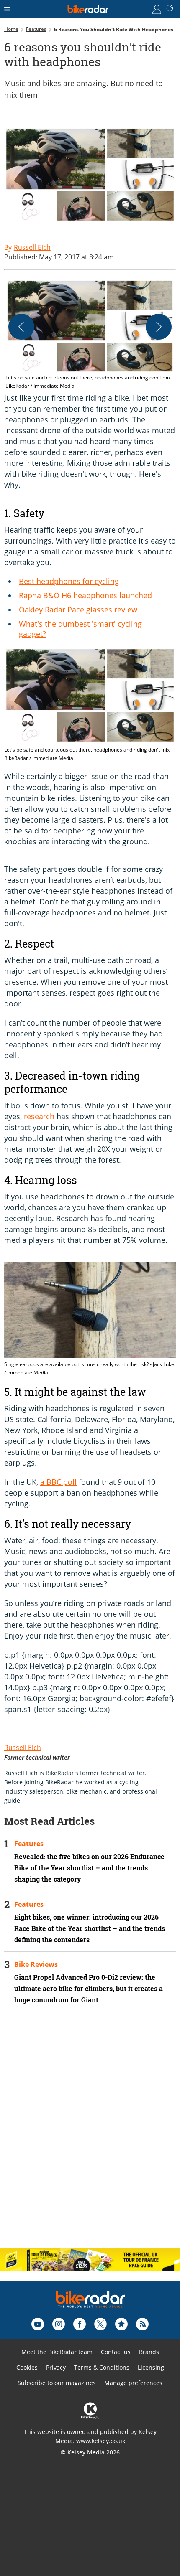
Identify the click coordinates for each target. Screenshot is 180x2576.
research (39, 1116)
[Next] (159, 327)
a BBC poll (58, 1482)
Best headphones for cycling (69, 581)
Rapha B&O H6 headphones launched (85, 595)
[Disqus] (90, 2134)
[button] (90, 334)
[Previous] (21, 327)
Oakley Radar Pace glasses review (78, 610)
